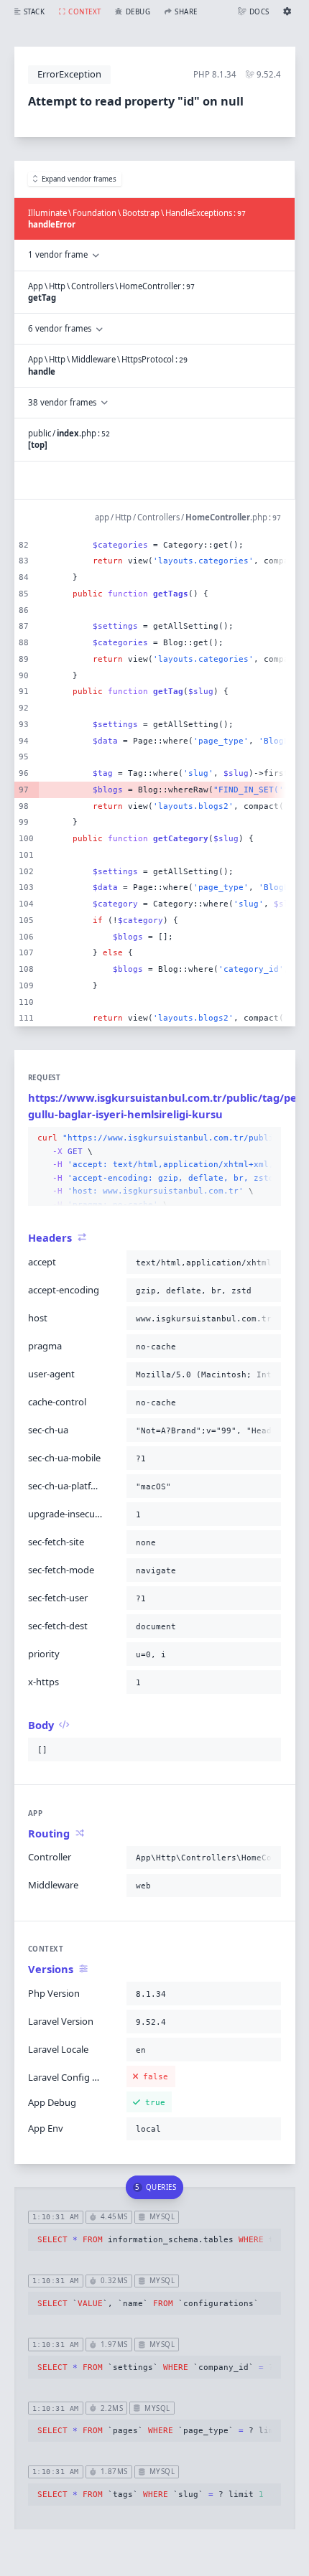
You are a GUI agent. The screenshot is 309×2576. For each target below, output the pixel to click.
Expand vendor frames (79, 179)
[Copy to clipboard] (267, 1138)
